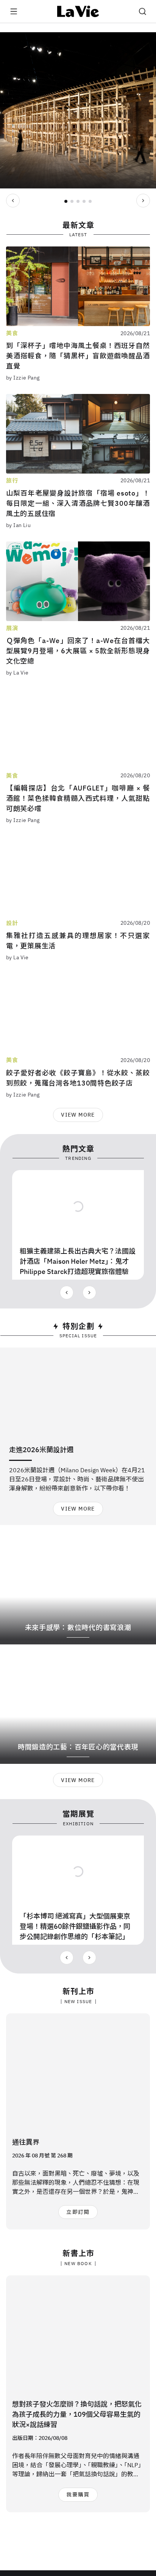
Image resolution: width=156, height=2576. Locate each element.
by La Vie (17, 673)
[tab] (66, 201)
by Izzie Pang (23, 378)
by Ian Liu (18, 525)
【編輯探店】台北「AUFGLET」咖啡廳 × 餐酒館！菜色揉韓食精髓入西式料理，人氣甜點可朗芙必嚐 (78, 798)
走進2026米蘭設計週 (41, 1450)
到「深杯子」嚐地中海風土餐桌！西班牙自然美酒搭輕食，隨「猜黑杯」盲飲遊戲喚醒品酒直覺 (78, 356)
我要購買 (78, 2494)
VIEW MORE (78, 1115)
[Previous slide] (13, 201)
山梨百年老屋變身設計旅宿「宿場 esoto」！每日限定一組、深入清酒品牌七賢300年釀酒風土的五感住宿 (78, 503)
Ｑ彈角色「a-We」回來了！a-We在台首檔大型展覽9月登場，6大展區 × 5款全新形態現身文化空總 (78, 651)
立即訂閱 (78, 2212)
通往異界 (26, 2142)
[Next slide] (143, 201)
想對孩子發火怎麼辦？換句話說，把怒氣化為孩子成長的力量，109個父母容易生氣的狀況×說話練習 (77, 2414)
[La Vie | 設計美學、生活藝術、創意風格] (78, 11)
